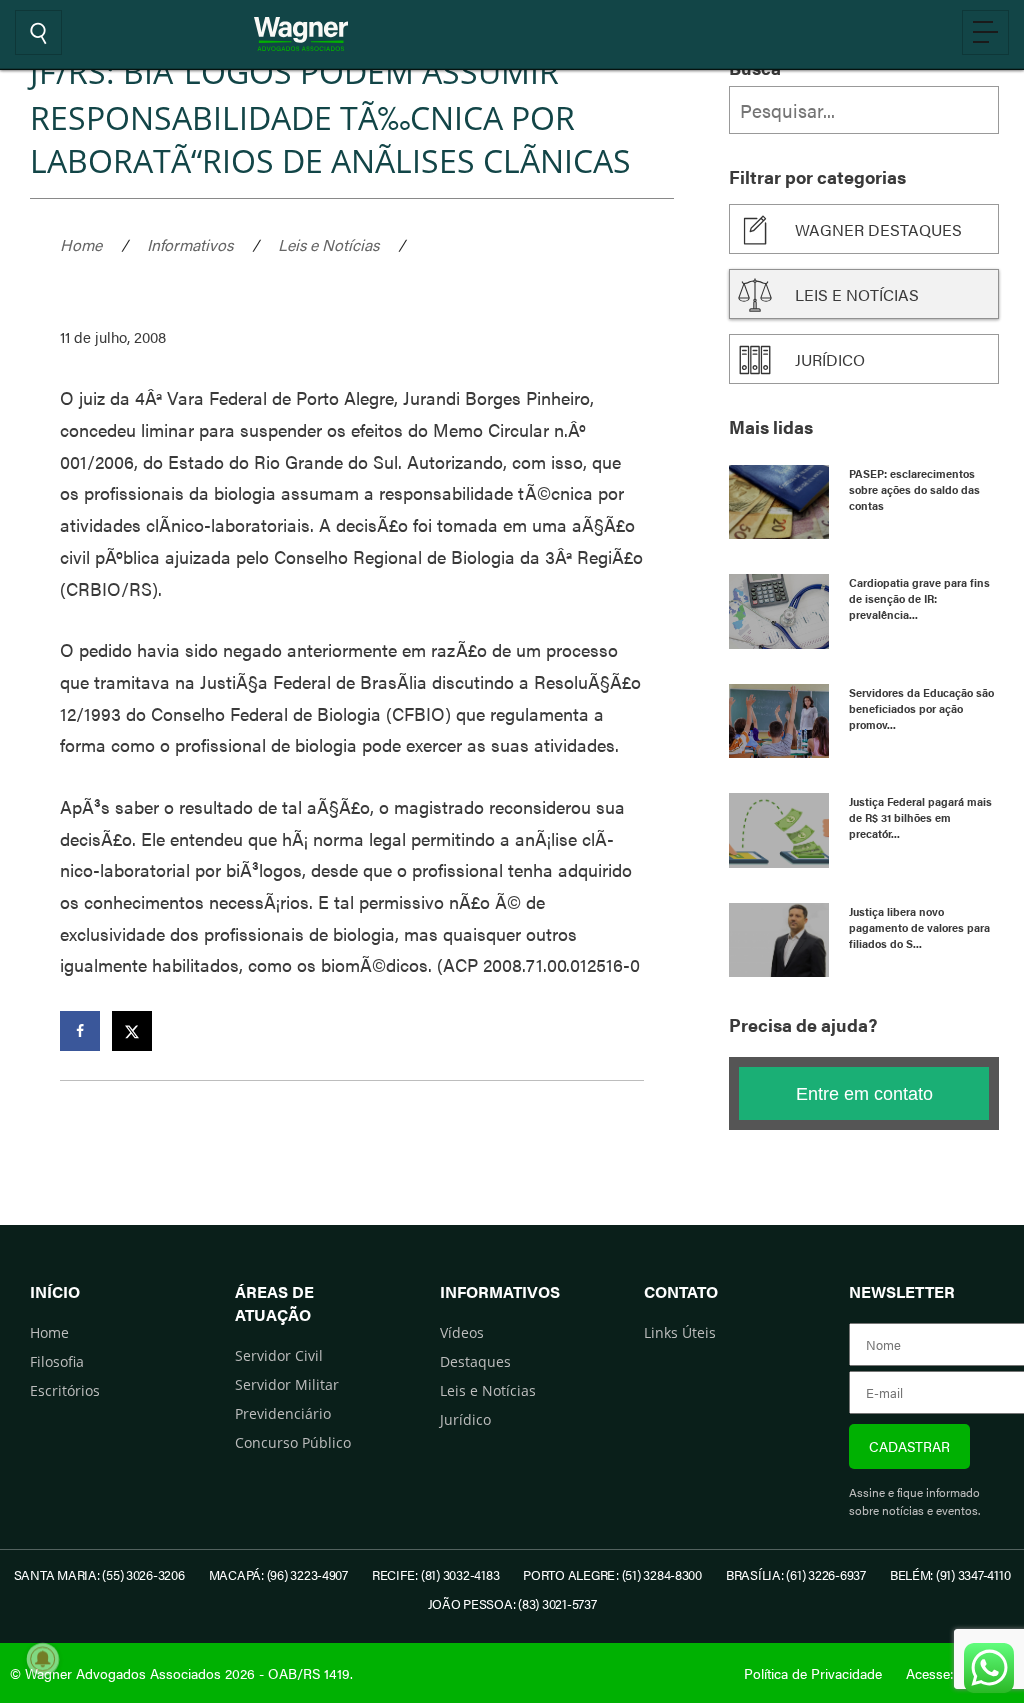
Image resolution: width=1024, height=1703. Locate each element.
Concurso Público (293, 1442)
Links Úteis (680, 1332)
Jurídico (830, 359)
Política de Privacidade (813, 1673)
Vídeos (462, 1332)
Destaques (475, 1361)
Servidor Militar (287, 1384)
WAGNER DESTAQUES (878, 229)
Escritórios (65, 1390)
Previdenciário (283, 1413)
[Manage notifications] (43, 1659)
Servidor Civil (279, 1355)
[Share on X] (132, 1031)
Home (81, 244)
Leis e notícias (857, 294)
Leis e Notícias (328, 244)
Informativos (190, 244)
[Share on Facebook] (80, 1031)
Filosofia (57, 1361)
